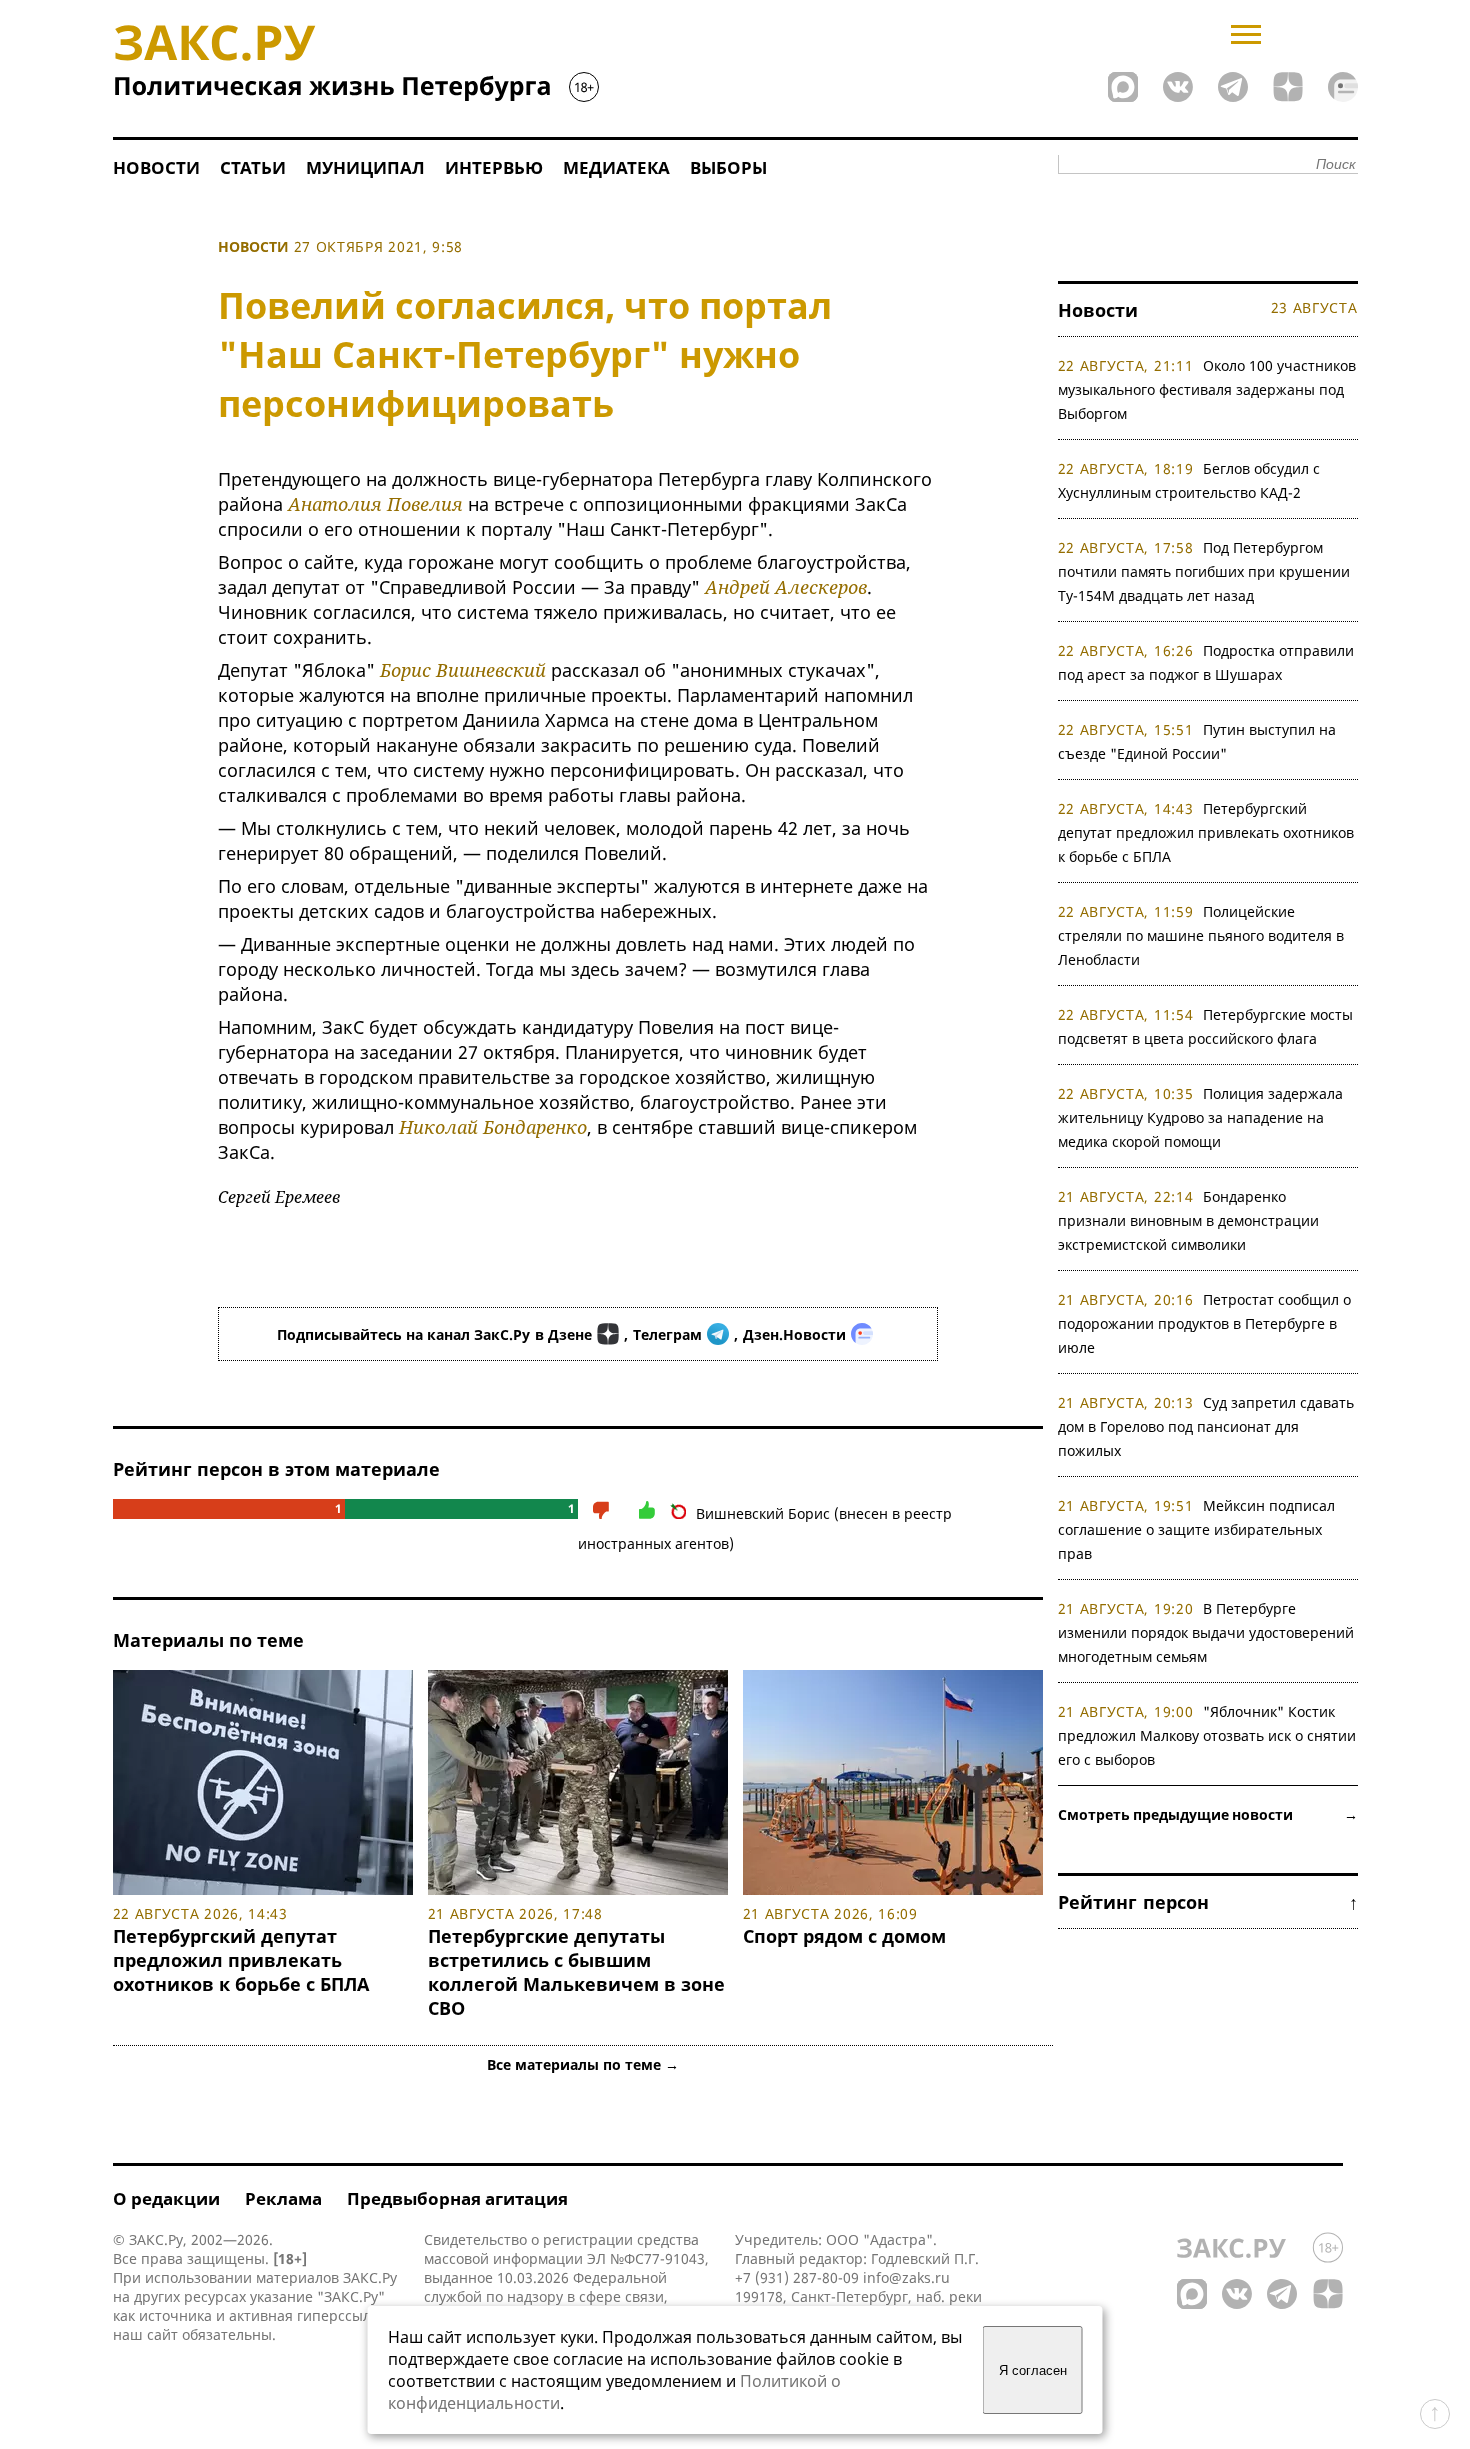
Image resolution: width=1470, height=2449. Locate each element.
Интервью (494, 167)
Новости (156, 167)
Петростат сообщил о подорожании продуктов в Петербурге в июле (1205, 1323)
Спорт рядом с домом (844, 1936)
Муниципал (365, 167)
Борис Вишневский (463, 670)
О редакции (166, 2198)
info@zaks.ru (906, 2277)
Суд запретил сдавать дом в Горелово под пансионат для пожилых (1206, 1426)
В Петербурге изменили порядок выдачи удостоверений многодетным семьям (1206, 1632)
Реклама (283, 2198)
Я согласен (1033, 2370)
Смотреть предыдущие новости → (1208, 1814)
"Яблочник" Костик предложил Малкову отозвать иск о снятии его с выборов (1207, 1735)
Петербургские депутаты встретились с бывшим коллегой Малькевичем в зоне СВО (576, 1972)
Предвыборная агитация (457, 2198)
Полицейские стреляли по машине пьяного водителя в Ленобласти (1201, 935)
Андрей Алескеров (786, 587)
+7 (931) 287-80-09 (797, 2277)
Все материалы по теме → (583, 2064)
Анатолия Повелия (375, 504)
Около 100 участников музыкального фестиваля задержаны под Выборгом (1207, 389)
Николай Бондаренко (493, 1127)
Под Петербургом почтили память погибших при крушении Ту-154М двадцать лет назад (1204, 571)
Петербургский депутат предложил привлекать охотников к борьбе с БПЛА (241, 1960)
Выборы (728, 167)
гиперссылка (341, 2315)
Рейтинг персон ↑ (1208, 1902)
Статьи (253, 167)
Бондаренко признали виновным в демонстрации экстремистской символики (1188, 1220)
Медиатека (616, 167)
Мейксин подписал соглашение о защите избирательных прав (1197, 1529)
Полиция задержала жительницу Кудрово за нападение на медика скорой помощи (1201, 1117)
